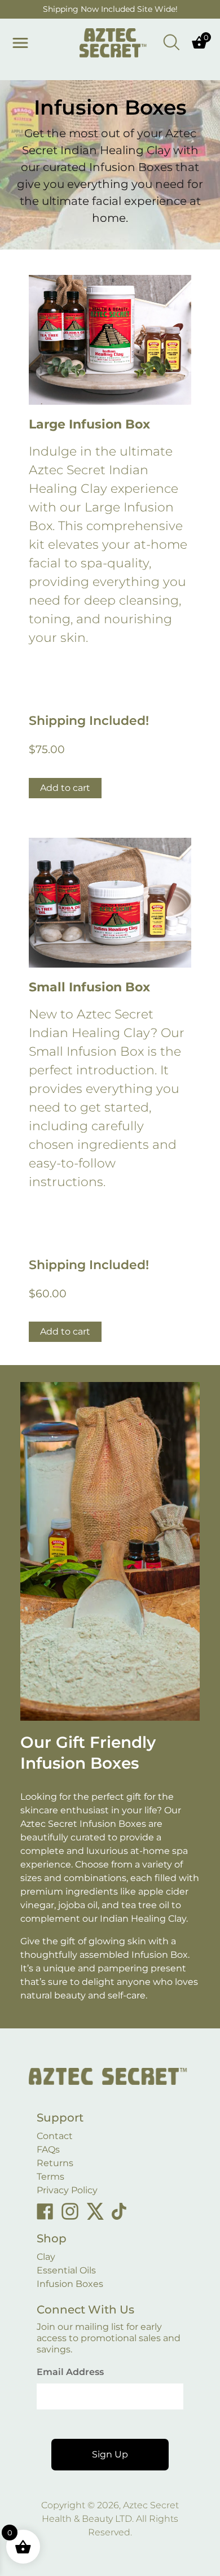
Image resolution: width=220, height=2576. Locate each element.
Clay (46, 2257)
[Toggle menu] (20, 43)
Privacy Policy (67, 2190)
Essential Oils (66, 2270)
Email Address (70, 2372)
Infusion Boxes (70, 2284)
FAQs (48, 2149)
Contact (55, 2136)
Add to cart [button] (65, 788)
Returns (55, 2163)
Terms (50, 2177)
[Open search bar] (171, 41)
